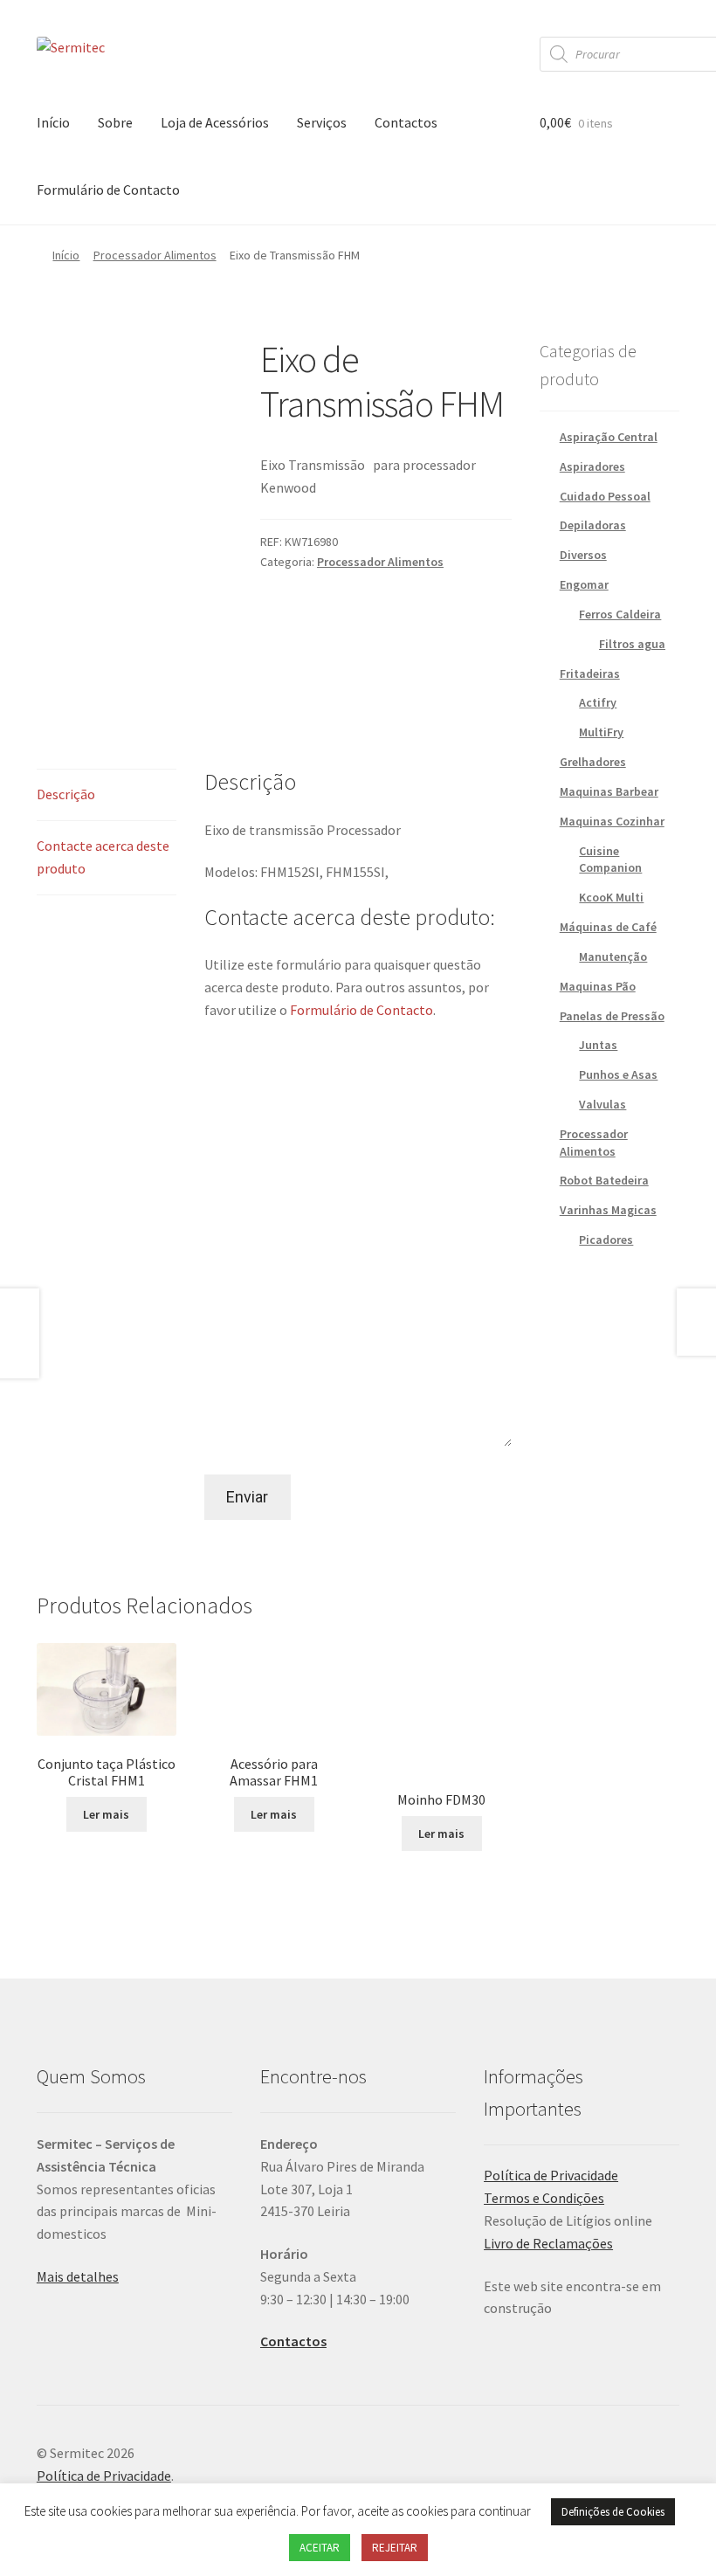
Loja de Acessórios (215, 122)
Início (53, 122)
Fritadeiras (590, 673)
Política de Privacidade (551, 2175)
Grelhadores (593, 762)
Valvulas (602, 1104)
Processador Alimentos (155, 255)
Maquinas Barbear (609, 791)
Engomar (584, 584)
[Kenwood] (402, 641)
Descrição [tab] (66, 794)
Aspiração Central (609, 437)
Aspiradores (592, 466)
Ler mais (106, 1814)
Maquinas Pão (598, 986)
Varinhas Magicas (608, 1210)
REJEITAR (395, 2548)
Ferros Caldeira (620, 614)
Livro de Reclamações (548, 2243)
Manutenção (613, 957)
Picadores (606, 1240)
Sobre (115, 122)
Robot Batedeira (604, 1180)
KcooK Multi (611, 897)
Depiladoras (593, 525)
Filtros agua (632, 644)
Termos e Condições (544, 2198)
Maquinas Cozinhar (612, 821)
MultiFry (601, 732)
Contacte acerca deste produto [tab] (103, 857)
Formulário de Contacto (108, 190)
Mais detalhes (78, 2276)
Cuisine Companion (610, 860)
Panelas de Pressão (612, 1016)
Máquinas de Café (608, 927)
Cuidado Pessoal (605, 496)
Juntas (598, 1045)
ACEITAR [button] (320, 2548)
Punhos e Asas (618, 1074)
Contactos (406, 122)
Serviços (322, 122)
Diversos (583, 555)
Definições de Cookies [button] (613, 2512)
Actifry (598, 702)
